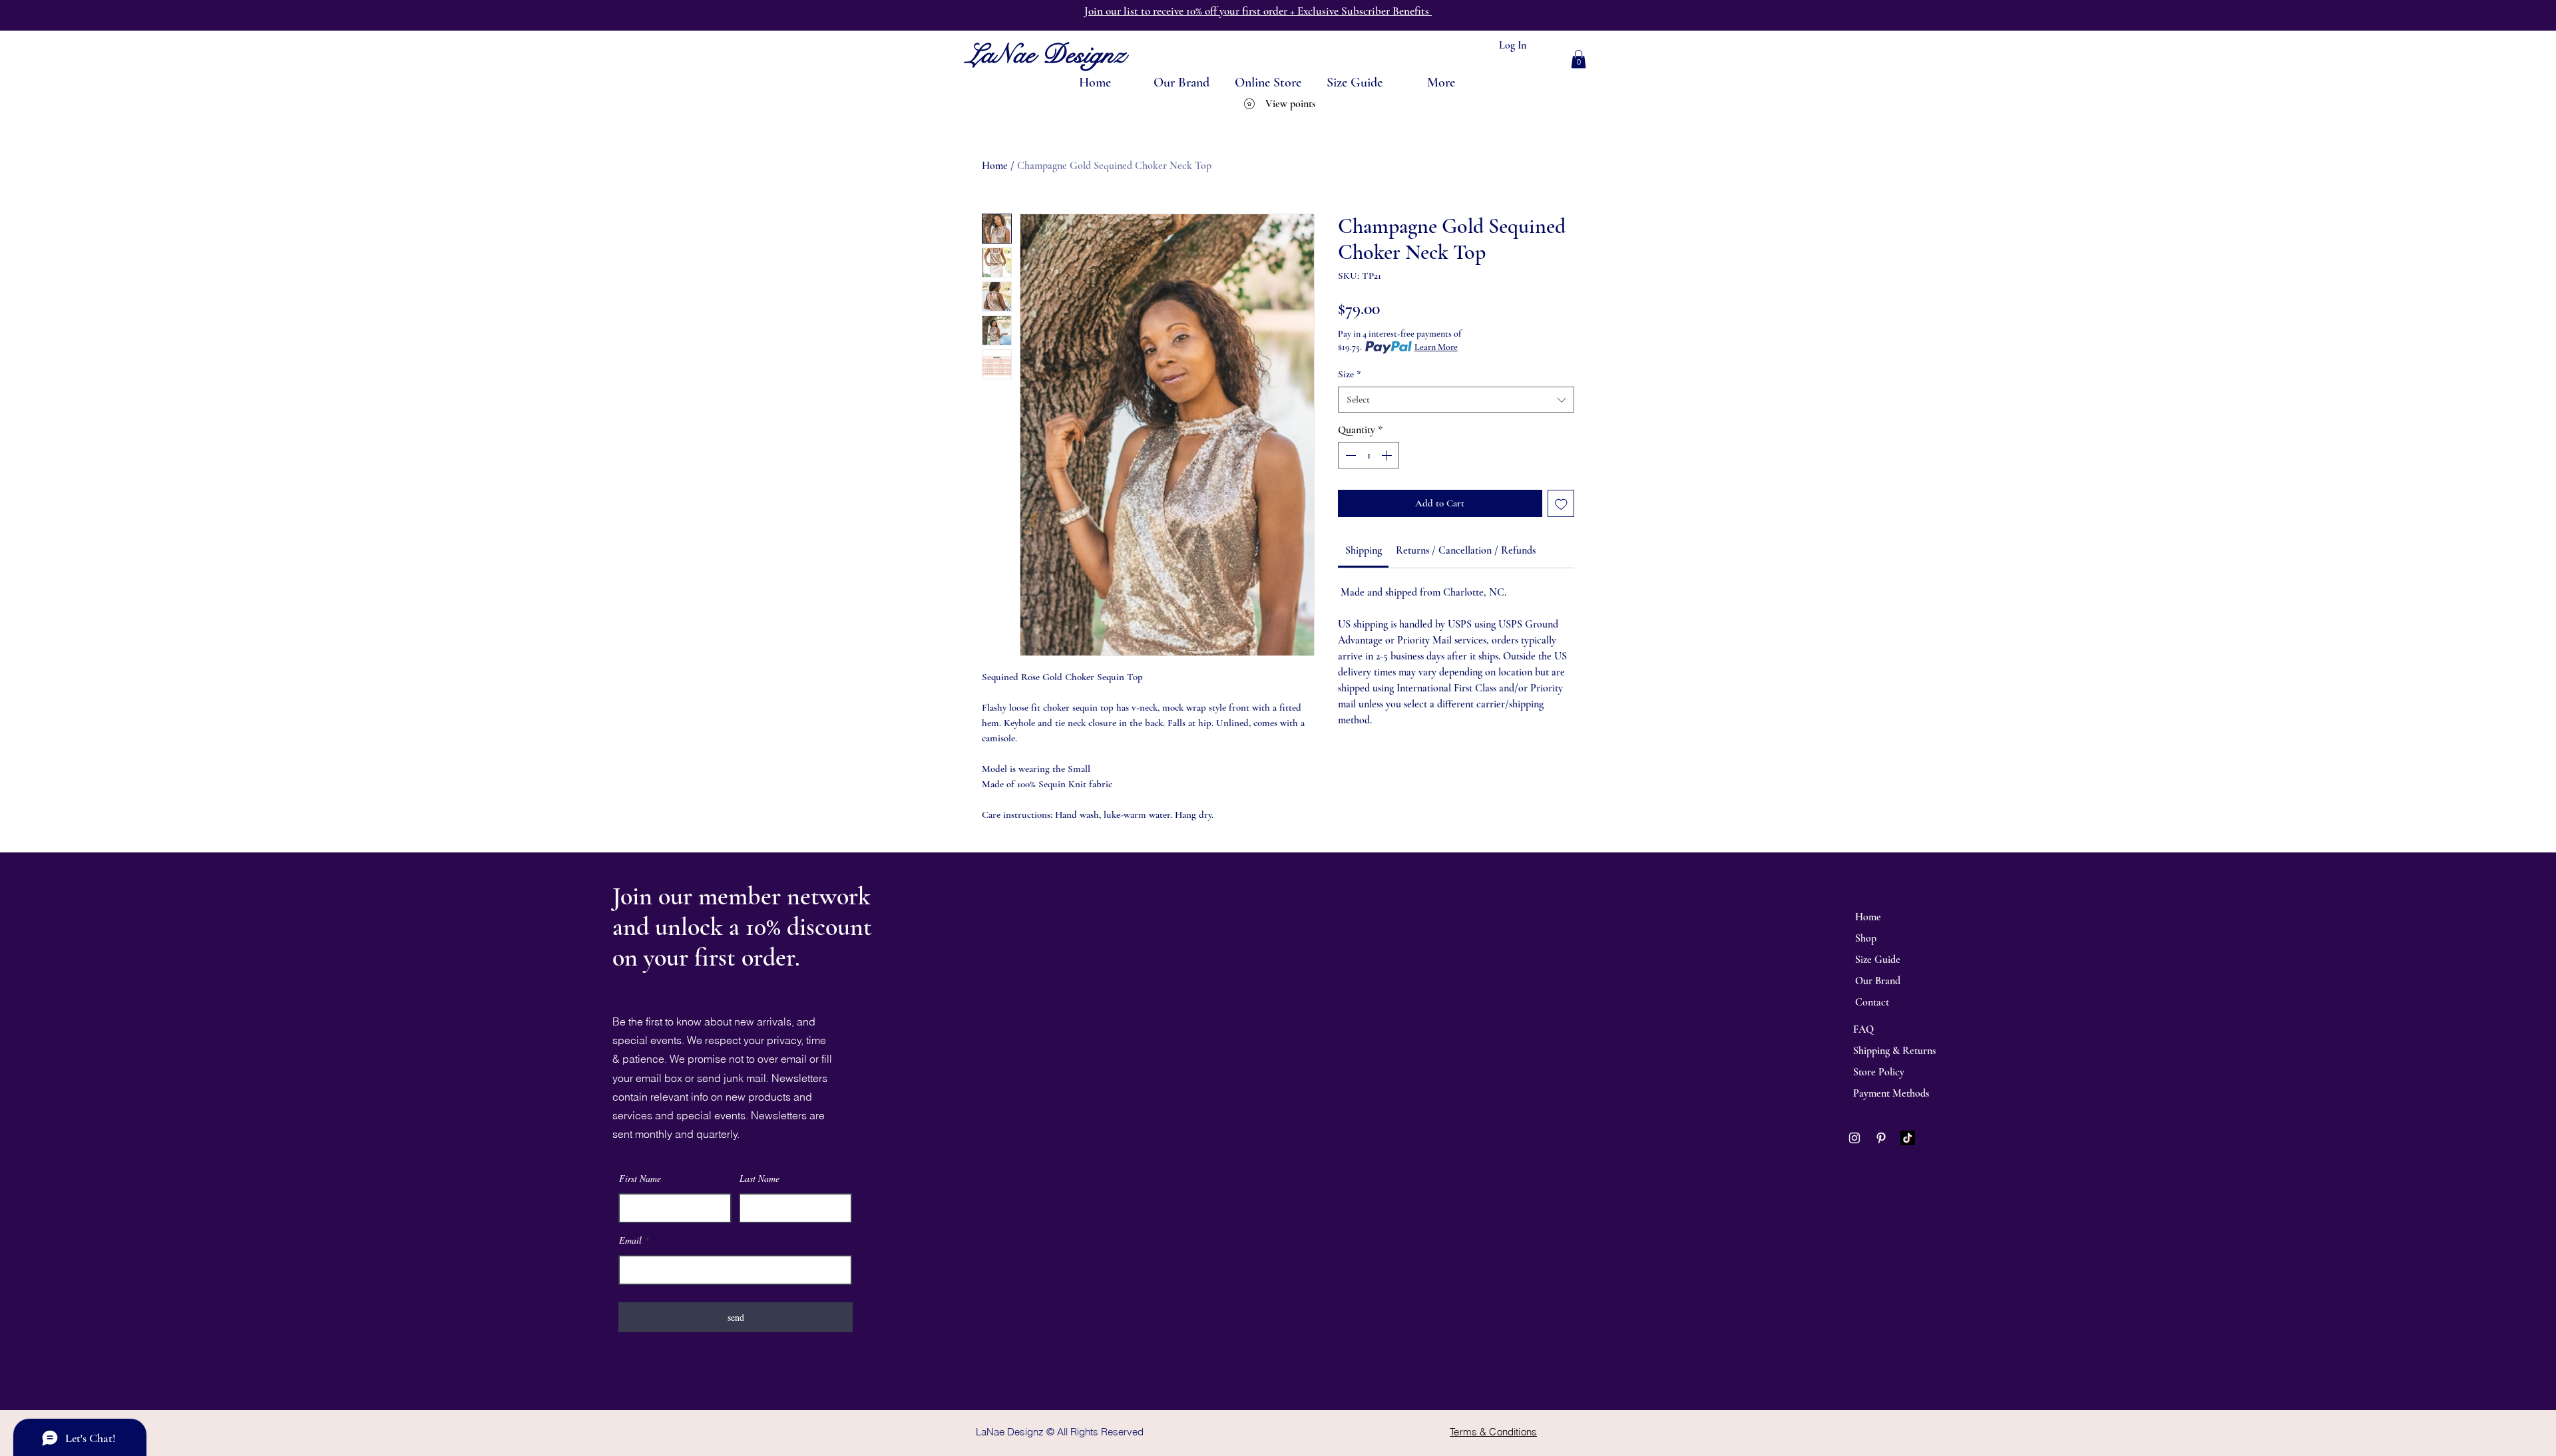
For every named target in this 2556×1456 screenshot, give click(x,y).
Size (1350, 374)
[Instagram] (1854, 1138)
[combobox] (1456, 400)
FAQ (1863, 1029)
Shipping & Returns (1894, 1051)
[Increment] (1388, 455)
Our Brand (1878, 981)
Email (630, 1240)
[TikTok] (1908, 1138)
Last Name (759, 1179)
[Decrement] (1349, 455)
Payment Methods (1891, 1093)
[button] (1579, 59)
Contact (1872, 1002)
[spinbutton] (1369, 455)
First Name (640, 1179)
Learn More (1436, 347)
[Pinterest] (1881, 1138)
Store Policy (1879, 1072)
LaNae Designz (1046, 54)
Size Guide (1878, 960)
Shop (1866, 938)
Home (995, 166)
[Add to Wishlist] (1561, 503)
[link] (1364, 550)
